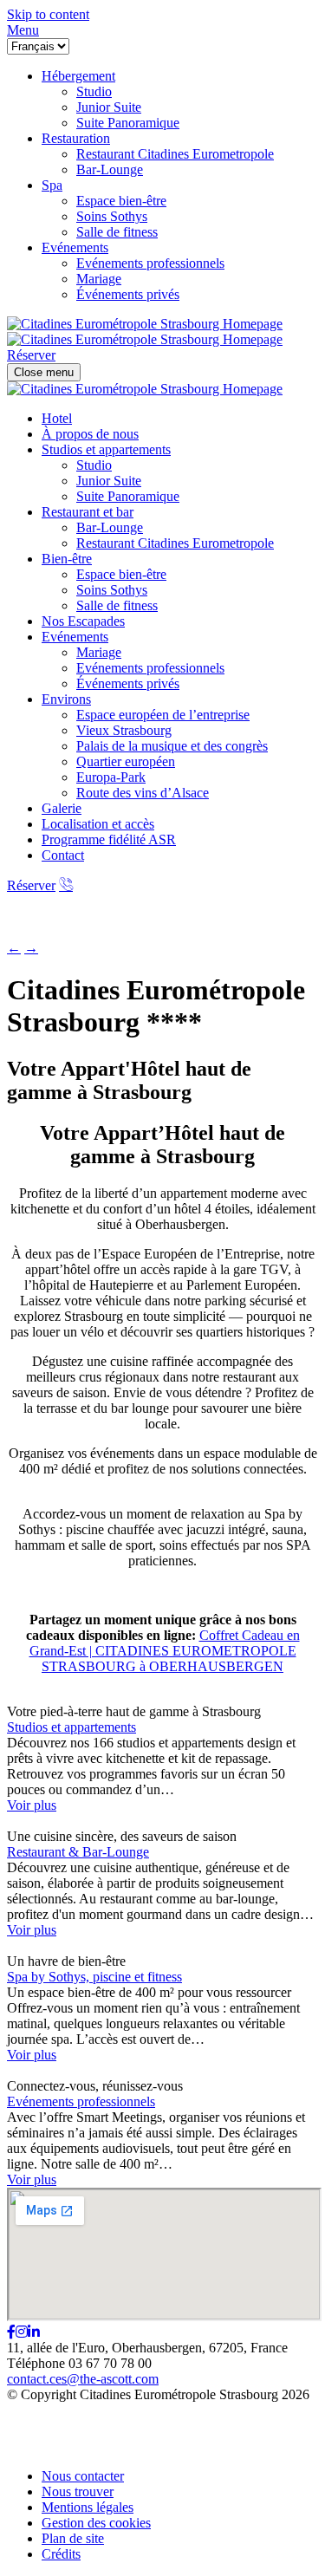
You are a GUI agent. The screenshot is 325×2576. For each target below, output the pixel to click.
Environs (66, 699)
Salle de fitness (117, 605)
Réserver (31, 885)
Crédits (61, 2554)
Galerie (62, 808)
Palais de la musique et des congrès (172, 746)
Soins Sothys (112, 590)
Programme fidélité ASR (109, 839)
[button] (23, 30)
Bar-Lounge (110, 527)
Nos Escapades (83, 621)
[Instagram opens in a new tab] (22, 2332)
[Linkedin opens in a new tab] (34, 2332)
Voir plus (32, 1805)
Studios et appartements (106, 449)
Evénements (75, 637)
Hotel (57, 418)
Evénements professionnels (150, 668)
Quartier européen (126, 761)
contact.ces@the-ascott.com (83, 2379)
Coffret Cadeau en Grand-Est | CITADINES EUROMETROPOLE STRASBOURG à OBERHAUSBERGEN (165, 1651)
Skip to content (48, 14)
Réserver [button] (31, 355)
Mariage (99, 652)
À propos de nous (90, 434)
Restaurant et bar (88, 512)
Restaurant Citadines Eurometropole (175, 543)
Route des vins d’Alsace (143, 793)
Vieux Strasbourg (124, 730)
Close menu (44, 372)
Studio (94, 465)
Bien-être (67, 559)
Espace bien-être (121, 574)
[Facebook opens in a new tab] (11, 2332)
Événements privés (128, 683)
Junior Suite (109, 481)
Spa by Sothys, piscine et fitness (94, 1977)
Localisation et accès (98, 824)
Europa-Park (111, 777)
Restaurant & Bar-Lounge (78, 1852)
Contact (63, 855)
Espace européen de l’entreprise (163, 715)
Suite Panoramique (128, 496)
